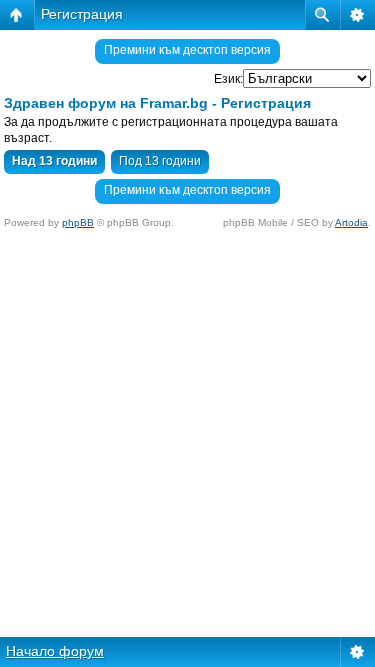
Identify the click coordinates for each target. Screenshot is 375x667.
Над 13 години (54, 161)
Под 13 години (160, 161)
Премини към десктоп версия (187, 50)
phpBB (78, 222)
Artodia (351, 222)
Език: (228, 79)
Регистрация (82, 14)
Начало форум (55, 651)
